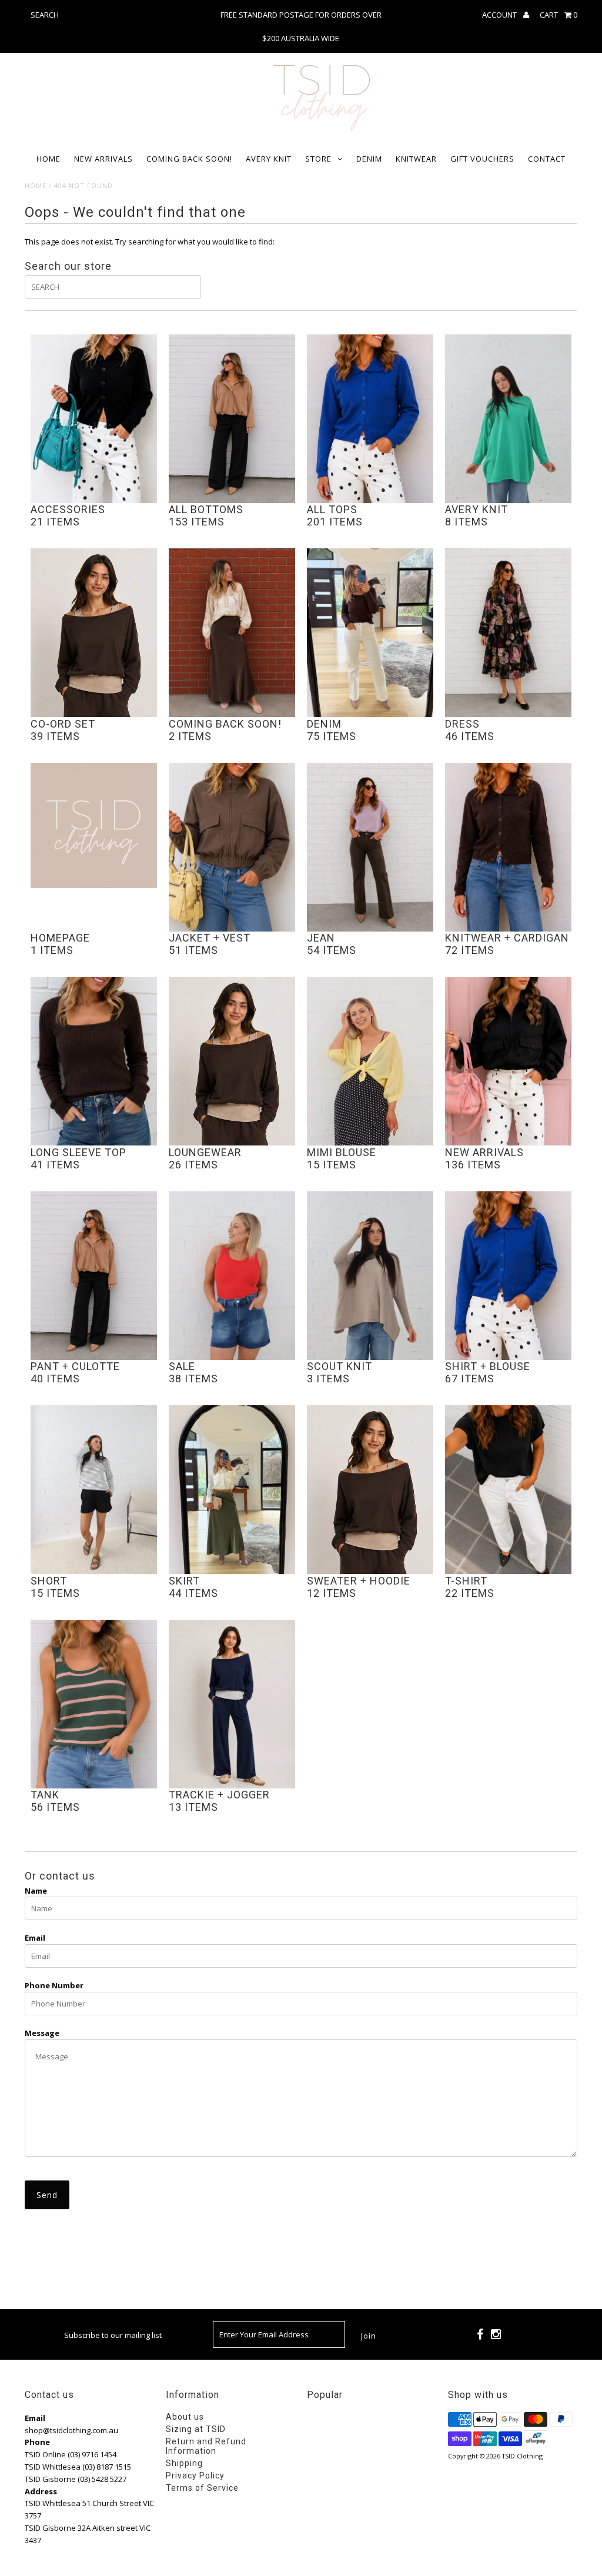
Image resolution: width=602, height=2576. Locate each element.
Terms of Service (202, 2488)
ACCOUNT (500, 15)
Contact (547, 159)
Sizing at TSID (196, 2429)
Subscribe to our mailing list (113, 2335)
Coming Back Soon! (189, 159)
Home (49, 159)
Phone (37, 2442)
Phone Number (54, 1985)
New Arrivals (103, 159)
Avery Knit (269, 159)
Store (318, 159)
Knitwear (416, 159)
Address (41, 2491)
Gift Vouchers (482, 159)
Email (35, 1938)
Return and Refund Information (206, 2446)
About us (185, 2417)
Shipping (184, 2463)
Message (42, 2033)
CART (558, 15)
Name (36, 1891)
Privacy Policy (195, 2475)
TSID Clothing (522, 2456)
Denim (369, 159)
